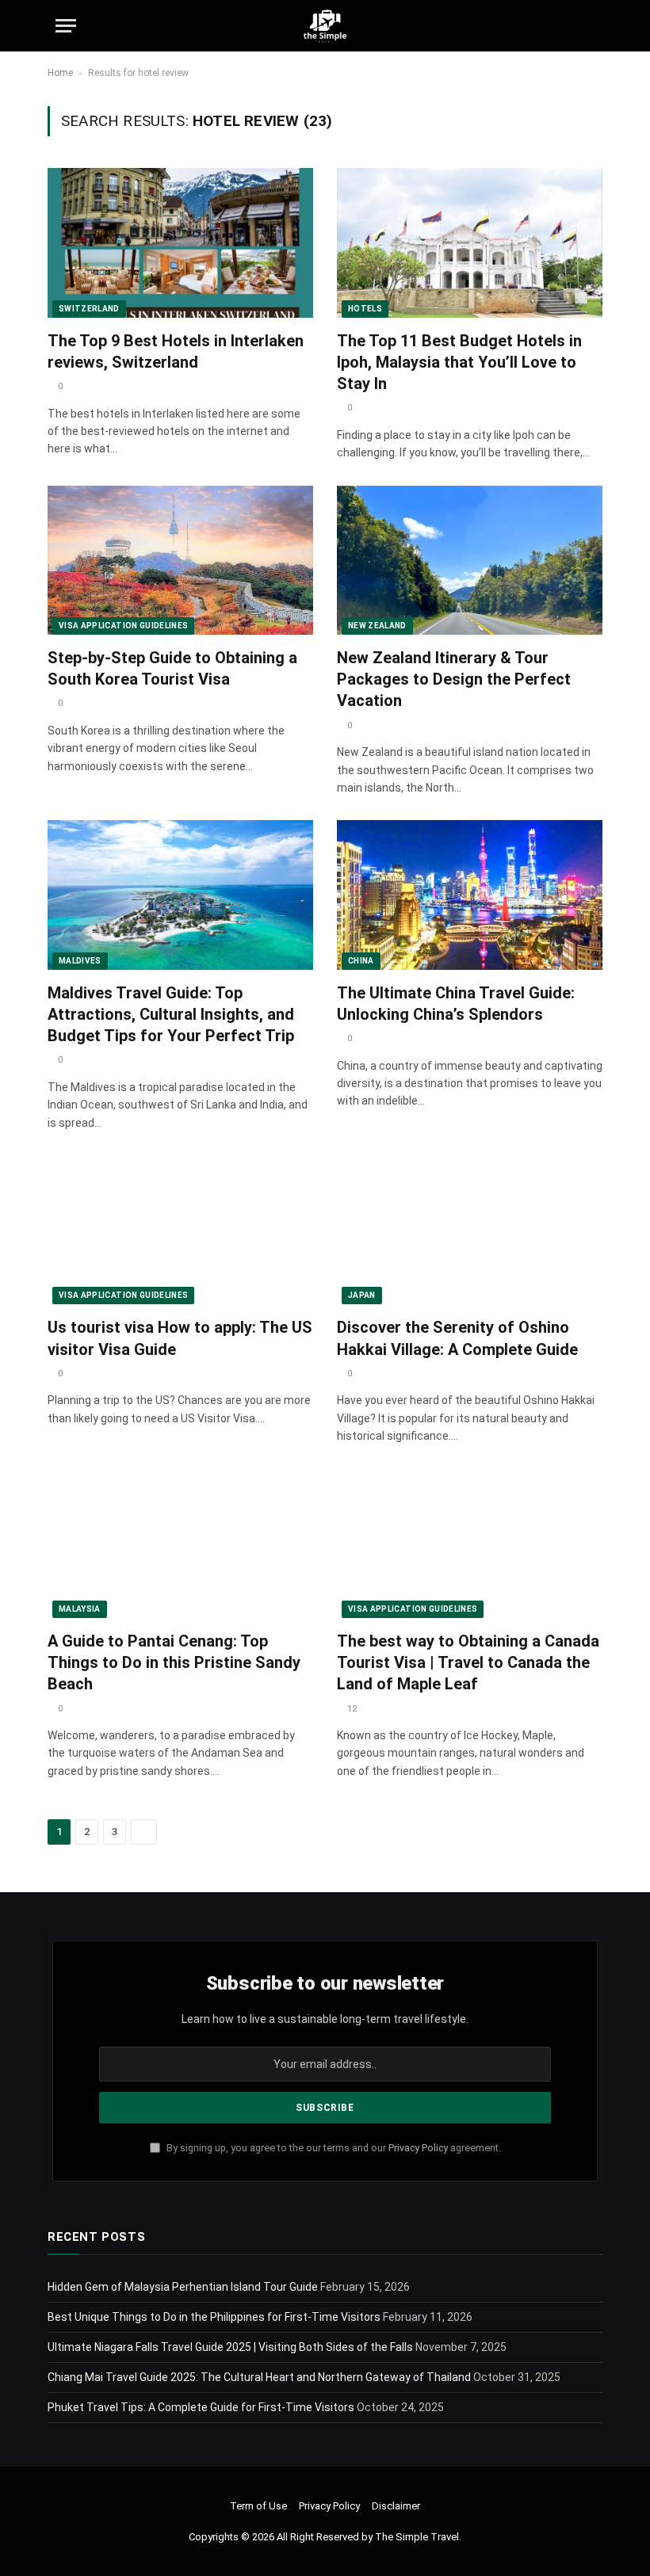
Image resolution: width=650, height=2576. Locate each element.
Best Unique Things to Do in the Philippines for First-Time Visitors (214, 2317)
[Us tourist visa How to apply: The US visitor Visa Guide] (180, 1230)
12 (352, 1709)
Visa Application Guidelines (123, 626)
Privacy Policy (418, 2148)
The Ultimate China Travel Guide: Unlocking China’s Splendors (456, 1004)
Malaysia (80, 1609)
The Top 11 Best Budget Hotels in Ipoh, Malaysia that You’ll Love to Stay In (459, 362)
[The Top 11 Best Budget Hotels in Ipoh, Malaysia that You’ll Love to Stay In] (470, 242)
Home (60, 73)
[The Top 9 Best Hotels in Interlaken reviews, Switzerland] (180, 242)
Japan (362, 1295)
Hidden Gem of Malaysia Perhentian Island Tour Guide (183, 2287)
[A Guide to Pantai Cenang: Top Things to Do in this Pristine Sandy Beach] (180, 1544)
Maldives (80, 961)
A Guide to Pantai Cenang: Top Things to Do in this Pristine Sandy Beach (174, 1662)
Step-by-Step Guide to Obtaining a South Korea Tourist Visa (172, 668)
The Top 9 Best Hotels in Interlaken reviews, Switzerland (176, 351)
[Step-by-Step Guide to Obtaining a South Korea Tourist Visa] (180, 560)
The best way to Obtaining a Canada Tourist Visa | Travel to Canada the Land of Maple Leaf (468, 1662)
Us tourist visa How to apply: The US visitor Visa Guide (180, 1338)
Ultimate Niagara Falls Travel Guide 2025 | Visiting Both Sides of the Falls (230, 2347)
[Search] (587, 26)
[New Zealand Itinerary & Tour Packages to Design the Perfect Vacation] (470, 560)
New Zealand (377, 626)
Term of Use (258, 2506)
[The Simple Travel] (325, 26)
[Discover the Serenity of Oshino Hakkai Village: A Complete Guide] (470, 1230)
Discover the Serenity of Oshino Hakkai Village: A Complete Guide (457, 1338)
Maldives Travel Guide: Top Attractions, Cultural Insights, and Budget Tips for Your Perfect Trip (171, 1014)
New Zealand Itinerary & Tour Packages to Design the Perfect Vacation (454, 679)
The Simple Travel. (418, 2537)
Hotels (365, 309)
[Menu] (66, 26)
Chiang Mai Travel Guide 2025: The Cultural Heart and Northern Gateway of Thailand (259, 2377)
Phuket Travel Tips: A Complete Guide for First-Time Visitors (201, 2407)
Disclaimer (396, 2506)
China (361, 961)
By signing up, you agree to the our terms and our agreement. (333, 2148)
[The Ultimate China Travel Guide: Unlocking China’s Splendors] (470, 895)
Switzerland (89, 309)
